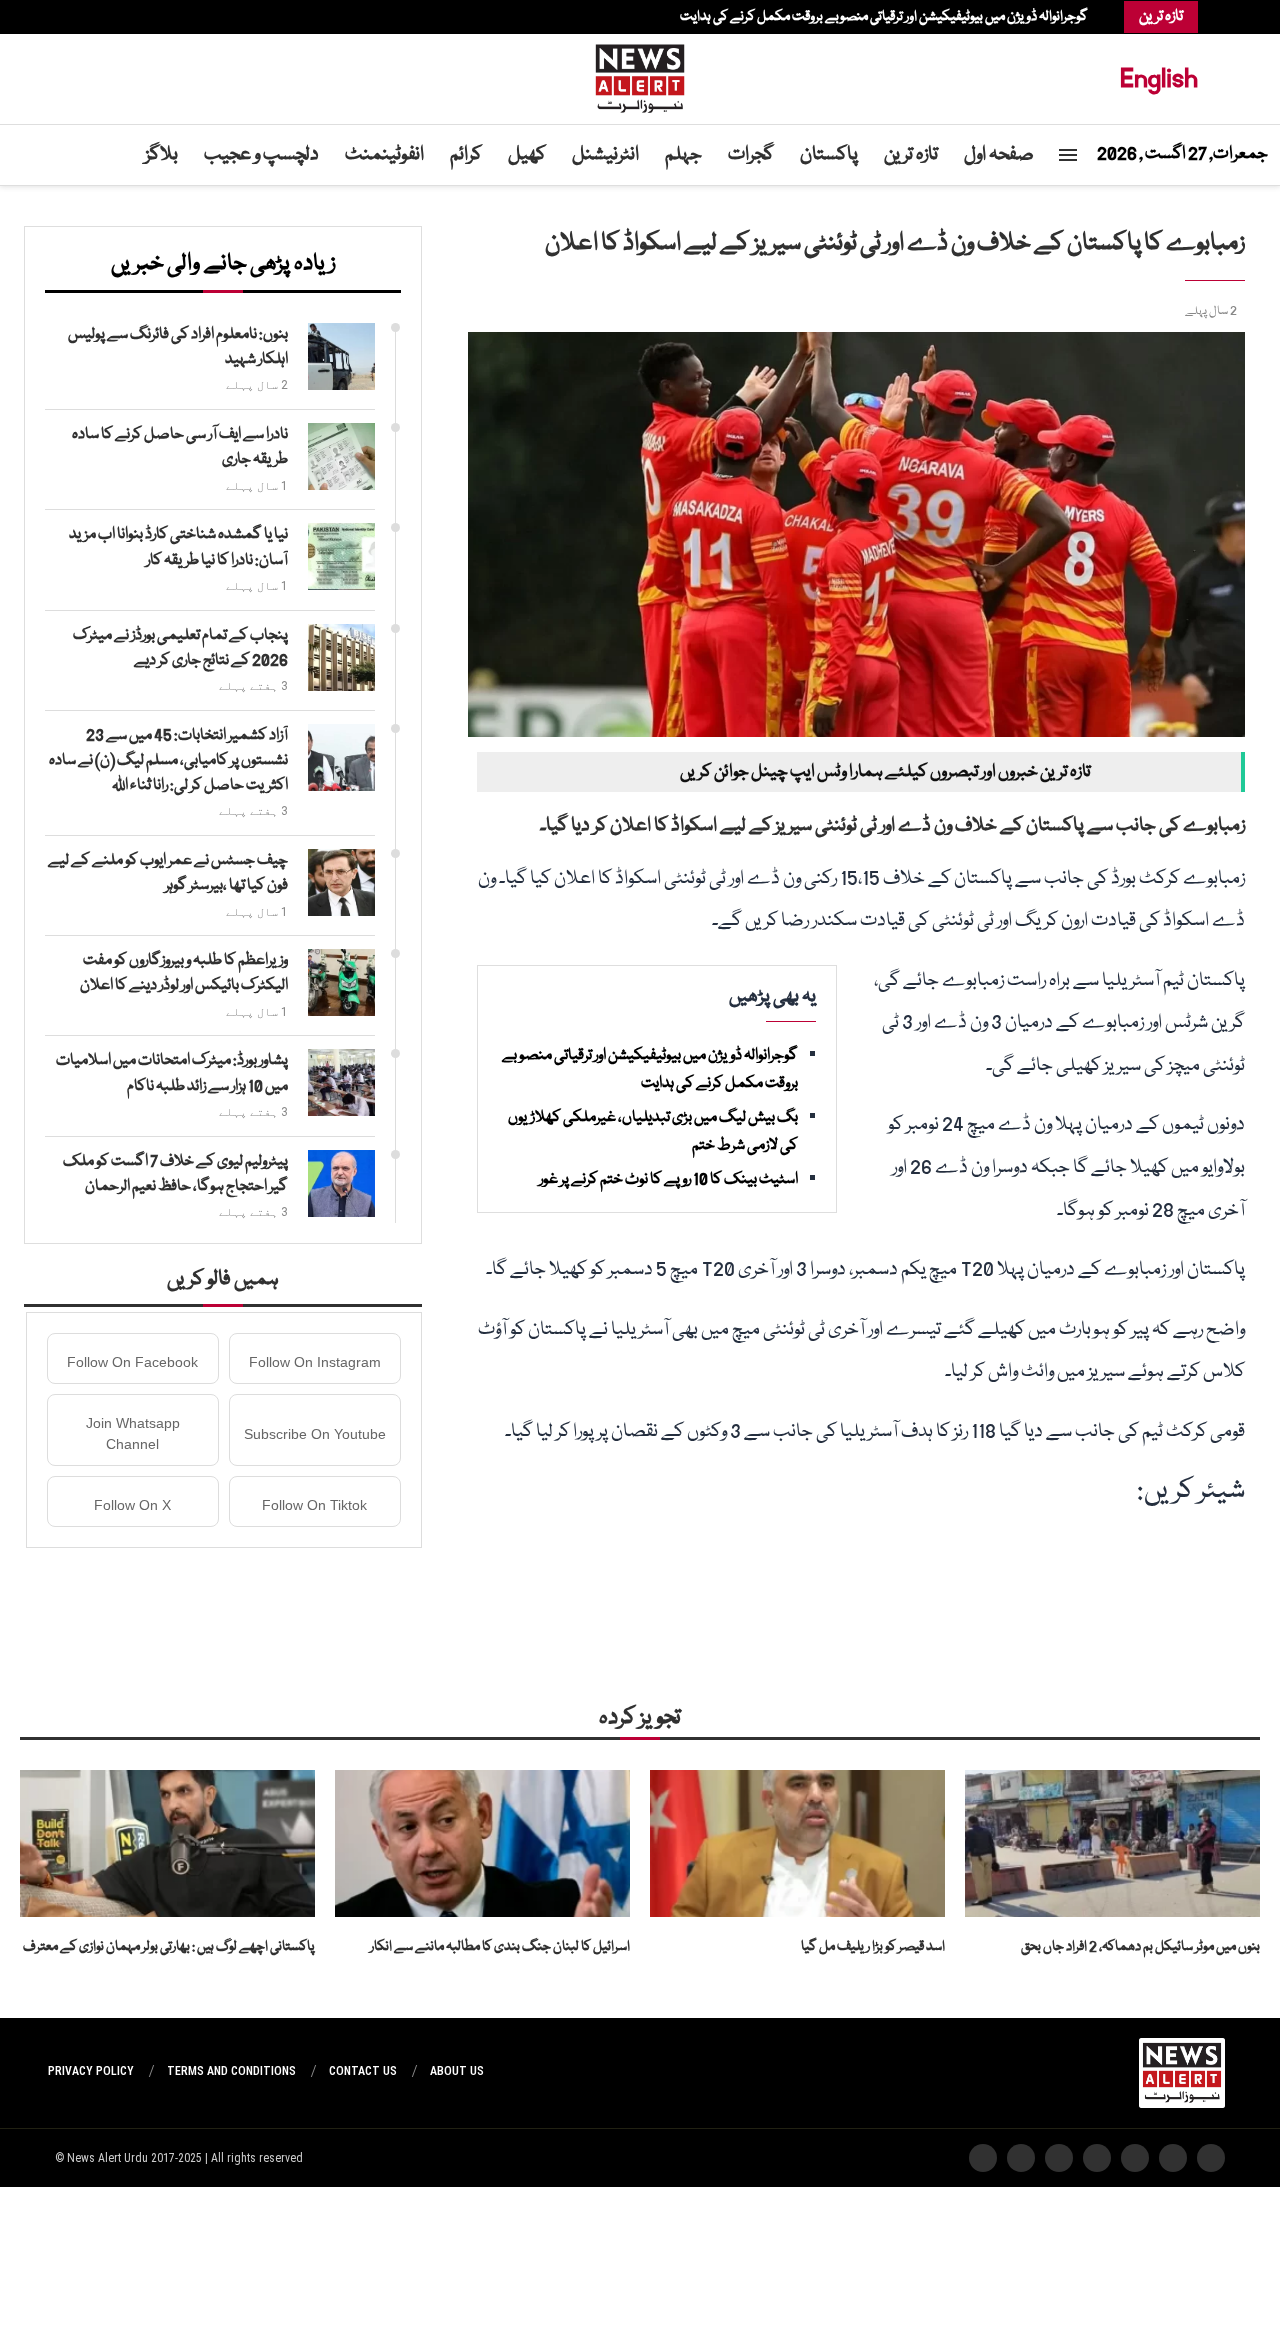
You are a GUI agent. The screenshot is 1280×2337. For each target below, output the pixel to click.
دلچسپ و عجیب (261, 155)
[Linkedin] (113, 17)
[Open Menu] (1068, 155)
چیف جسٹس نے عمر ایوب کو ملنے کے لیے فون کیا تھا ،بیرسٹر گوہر (168, 873)
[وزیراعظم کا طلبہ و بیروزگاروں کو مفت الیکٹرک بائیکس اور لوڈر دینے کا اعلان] (341, 982)
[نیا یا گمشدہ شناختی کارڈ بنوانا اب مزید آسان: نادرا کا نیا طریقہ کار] (341, 556)
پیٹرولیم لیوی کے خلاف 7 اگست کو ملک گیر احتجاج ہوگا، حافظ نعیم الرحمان (175, 1174)
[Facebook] (143, 17)
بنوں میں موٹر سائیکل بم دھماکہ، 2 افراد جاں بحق (1140, 1947)
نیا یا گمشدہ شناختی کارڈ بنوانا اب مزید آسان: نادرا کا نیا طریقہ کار (178, 547)
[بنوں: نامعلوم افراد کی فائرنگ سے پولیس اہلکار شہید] (341, 356)
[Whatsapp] (93, 17)
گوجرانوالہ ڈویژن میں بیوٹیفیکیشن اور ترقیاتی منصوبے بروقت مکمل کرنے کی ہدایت (884, 17)
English (1159, 78)
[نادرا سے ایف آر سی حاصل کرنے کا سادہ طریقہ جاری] (341, 456)
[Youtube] (103, 17)
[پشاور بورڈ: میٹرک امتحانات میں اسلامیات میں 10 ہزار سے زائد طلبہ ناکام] (341, 1082)
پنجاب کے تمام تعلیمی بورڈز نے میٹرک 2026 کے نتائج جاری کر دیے (180, 648)
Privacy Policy (91, 2071)
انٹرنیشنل (605, 155)
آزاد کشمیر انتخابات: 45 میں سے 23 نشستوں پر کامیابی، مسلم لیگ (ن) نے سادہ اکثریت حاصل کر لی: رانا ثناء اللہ (168, 761)
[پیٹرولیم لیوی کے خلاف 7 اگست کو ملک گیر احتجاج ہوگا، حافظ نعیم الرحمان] (341, 1183)
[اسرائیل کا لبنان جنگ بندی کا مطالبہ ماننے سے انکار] (482, 1844)
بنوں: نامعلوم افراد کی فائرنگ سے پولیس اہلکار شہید (178, 347)
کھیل (527, 155)
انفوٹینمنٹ (384, 155)
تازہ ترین (911, 155)
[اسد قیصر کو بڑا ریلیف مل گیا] (797, 1844)
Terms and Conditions (231, 2071)
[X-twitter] (1173, 2158)
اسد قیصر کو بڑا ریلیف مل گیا (873, 1947)
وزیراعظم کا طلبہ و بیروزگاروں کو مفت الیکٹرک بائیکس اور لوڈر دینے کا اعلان (184, 973)
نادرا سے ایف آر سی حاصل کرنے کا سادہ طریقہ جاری (180, 447)
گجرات (751, 155)
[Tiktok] (83, 17)
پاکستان (829, 155)
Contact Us (363, 2071)
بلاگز (161, 155)
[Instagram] (123, 17)
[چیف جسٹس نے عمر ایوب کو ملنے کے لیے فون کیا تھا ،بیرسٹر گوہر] (341, 882)
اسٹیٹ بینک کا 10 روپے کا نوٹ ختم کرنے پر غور (668, 1180)
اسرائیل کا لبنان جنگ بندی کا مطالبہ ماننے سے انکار (500, 1947)
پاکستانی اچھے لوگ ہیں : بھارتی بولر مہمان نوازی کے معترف (169, 1947)
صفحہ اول (999, 155)
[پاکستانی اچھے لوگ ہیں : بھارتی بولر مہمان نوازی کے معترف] (167, 1844)
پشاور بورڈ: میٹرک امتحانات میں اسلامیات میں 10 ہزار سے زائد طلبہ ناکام (172, 1073)
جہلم (683, 155)
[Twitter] (133, 17)
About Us (457, 2071)
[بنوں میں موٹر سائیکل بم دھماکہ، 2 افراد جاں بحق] (1112, 1844)
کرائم (466, 155)
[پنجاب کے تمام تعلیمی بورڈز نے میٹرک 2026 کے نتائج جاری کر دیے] (341, 657)
